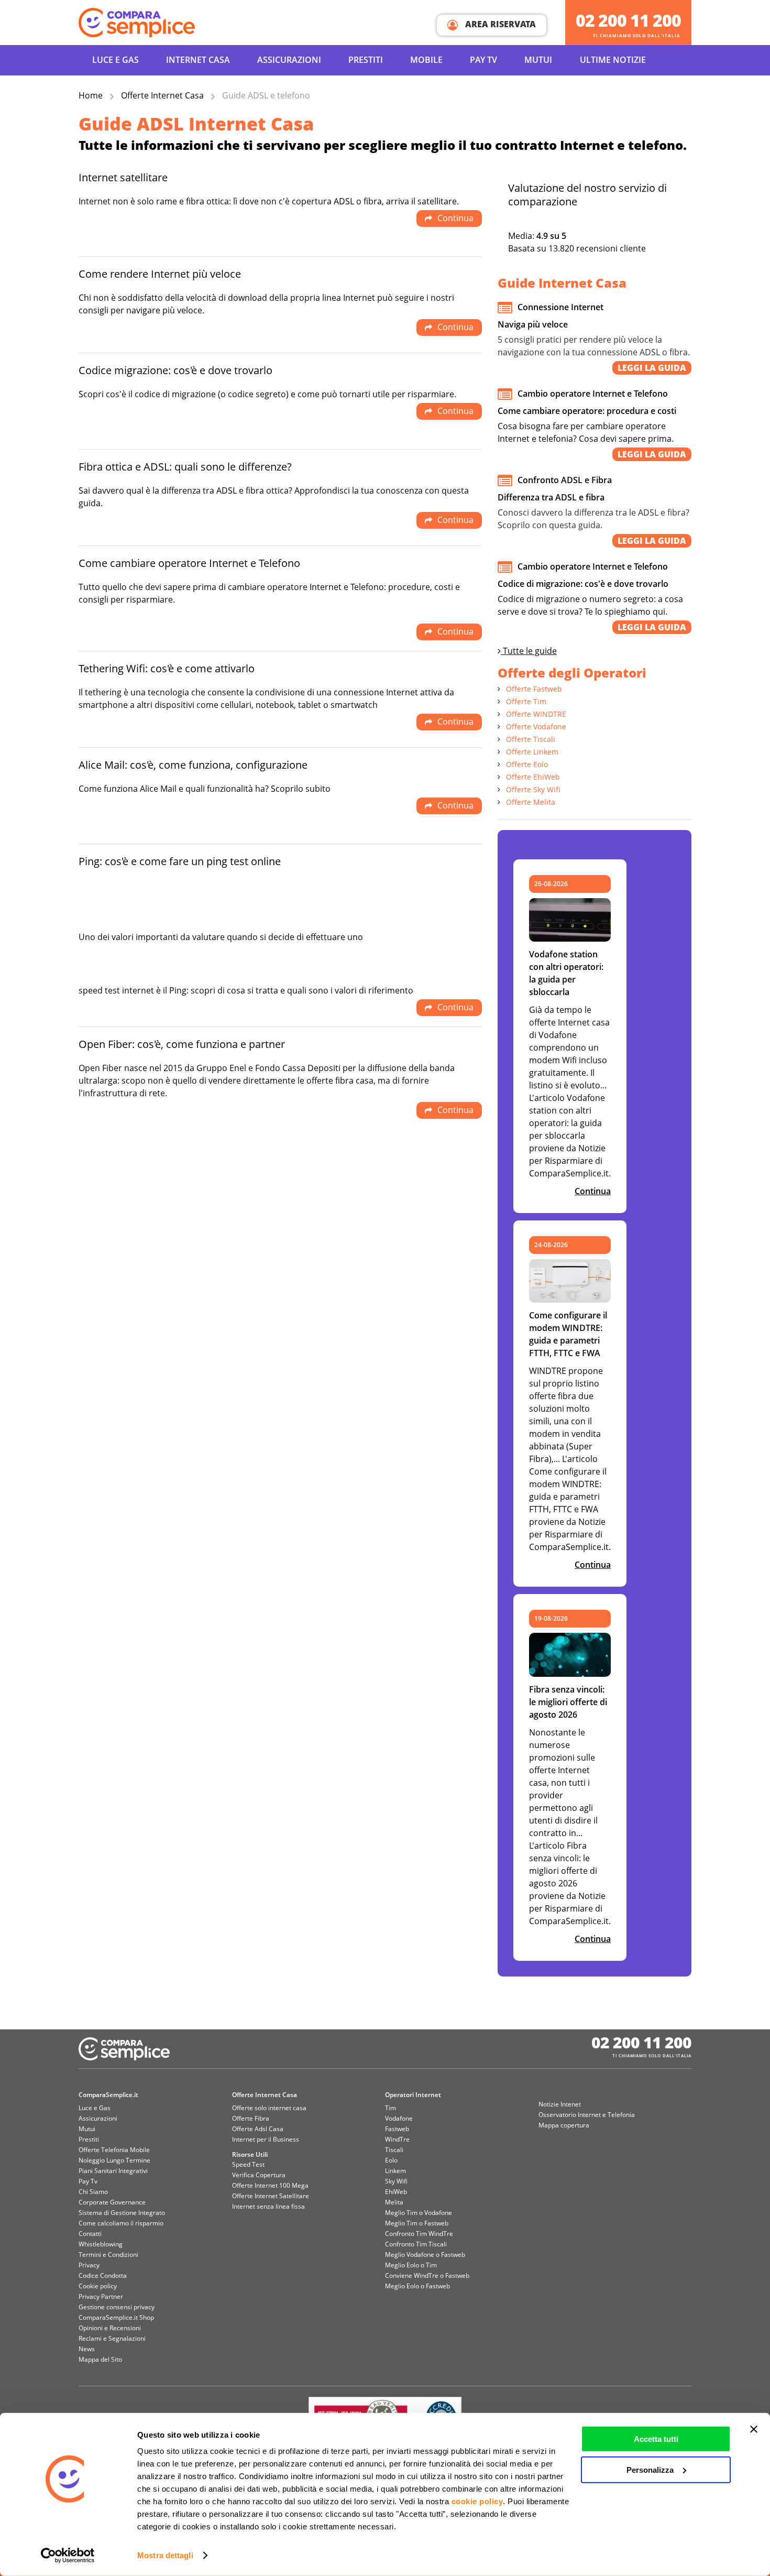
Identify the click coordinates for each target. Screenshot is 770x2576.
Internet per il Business (266, 2139)
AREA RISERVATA (499, 24)
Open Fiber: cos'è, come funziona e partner (182, 1044)
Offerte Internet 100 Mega (270, 2185)
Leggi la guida (652, 368)
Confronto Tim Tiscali (416, 2244)
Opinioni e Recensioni (110, 2328)
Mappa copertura (564, 2125)
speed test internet (116, 990)
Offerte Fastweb (534, 689)
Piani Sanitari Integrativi (113, 2171)
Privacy (89, 2265)
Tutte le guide (529, 651)
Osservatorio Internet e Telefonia (587, 2115)
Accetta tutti (656, 2439)
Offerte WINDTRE (536, 714)
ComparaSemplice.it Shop (116, 2317)
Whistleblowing (101, 2244)
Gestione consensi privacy (117, 2307)
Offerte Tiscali (531, 739)
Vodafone (399, 2118)
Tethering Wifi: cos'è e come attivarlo (167, 668)
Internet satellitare (123, 177)
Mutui (538, 60)
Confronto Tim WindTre (419, 2234)
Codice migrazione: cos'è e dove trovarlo (175, 370)
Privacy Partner (101, 2296)
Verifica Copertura (259, 2175)
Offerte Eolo (527, 764)
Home (91, 95)
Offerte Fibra (251, 2118)
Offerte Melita (531, 802)
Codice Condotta (103, 2275)
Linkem (395, 2171)
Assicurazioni (289, 60)
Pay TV (483, 60)
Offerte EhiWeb (533, 777)
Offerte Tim (526, 701)
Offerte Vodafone (536, 727)
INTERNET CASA (198, 60)
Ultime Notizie (613, 60)
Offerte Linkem (532, 752)
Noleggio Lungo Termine (114, 2160)
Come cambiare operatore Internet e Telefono (189, 563)
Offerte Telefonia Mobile (114, 2150)
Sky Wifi (396, 2181)
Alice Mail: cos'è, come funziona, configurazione (193, 765)
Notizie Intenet (560, 2104)
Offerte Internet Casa (162, 95)
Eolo (391, 2160)
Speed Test (248, 2164)
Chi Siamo (93, 2192)
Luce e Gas (115, 60)
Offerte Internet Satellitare (271, 2196)
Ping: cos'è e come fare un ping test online (180, 861)
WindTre (397, 2139)
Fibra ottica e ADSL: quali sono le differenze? (185, 467)
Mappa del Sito (100, 2359)
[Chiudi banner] (754, 2429)
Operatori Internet (413, 2095)
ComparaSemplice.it (108, 2095)
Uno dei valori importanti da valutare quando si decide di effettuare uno (221, 937)
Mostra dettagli (165, 2555)
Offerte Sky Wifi (533, 789)
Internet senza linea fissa (268, 2206)
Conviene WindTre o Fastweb (427, 2275)
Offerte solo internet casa (269, 2108)
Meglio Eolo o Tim (411, 2265)
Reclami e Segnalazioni (112, 2338)
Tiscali (394, 2150)
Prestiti (366, 60)
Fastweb (397, 2129)
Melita (394, 2202)
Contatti (90, 2234)
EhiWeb (396, 2192)
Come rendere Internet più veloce (160, 274)
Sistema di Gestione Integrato (122, 2213)
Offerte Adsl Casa (258, 2129)
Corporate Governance (112, 2202)
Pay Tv (88, 2181)
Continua (593, 1191)
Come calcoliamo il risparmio (121, 2223)
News (87, 2349)
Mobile (426, 60)
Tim (390, 2108)
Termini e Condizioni (108, 2255)
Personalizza (650, 2469)
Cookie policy (98, 2286)
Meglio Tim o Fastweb (417, 2223)
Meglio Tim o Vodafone (419, 2213)
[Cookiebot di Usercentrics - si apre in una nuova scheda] (68, 2556)
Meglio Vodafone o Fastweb (425, 2255)
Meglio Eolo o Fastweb (417, 2286)
